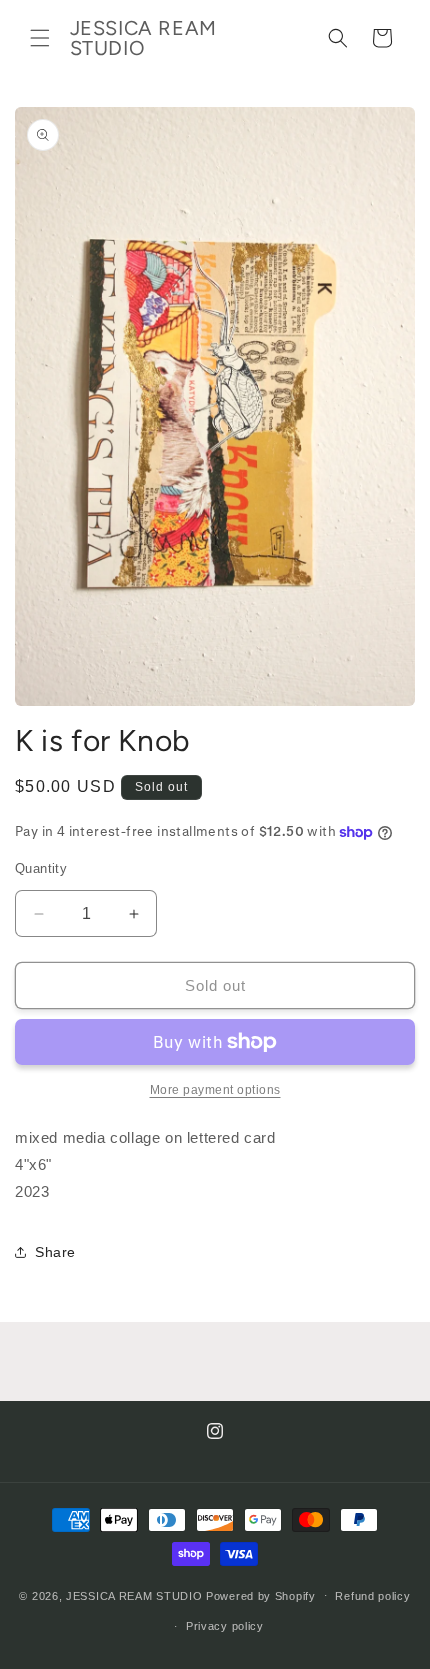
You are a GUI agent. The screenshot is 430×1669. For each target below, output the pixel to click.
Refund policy (372, 1596)
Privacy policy (225, 1626)
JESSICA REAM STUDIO (134, 1595)
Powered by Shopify (261, 1595)
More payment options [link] (215, 1090)
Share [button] (55, 1252)
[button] (40, 38)
